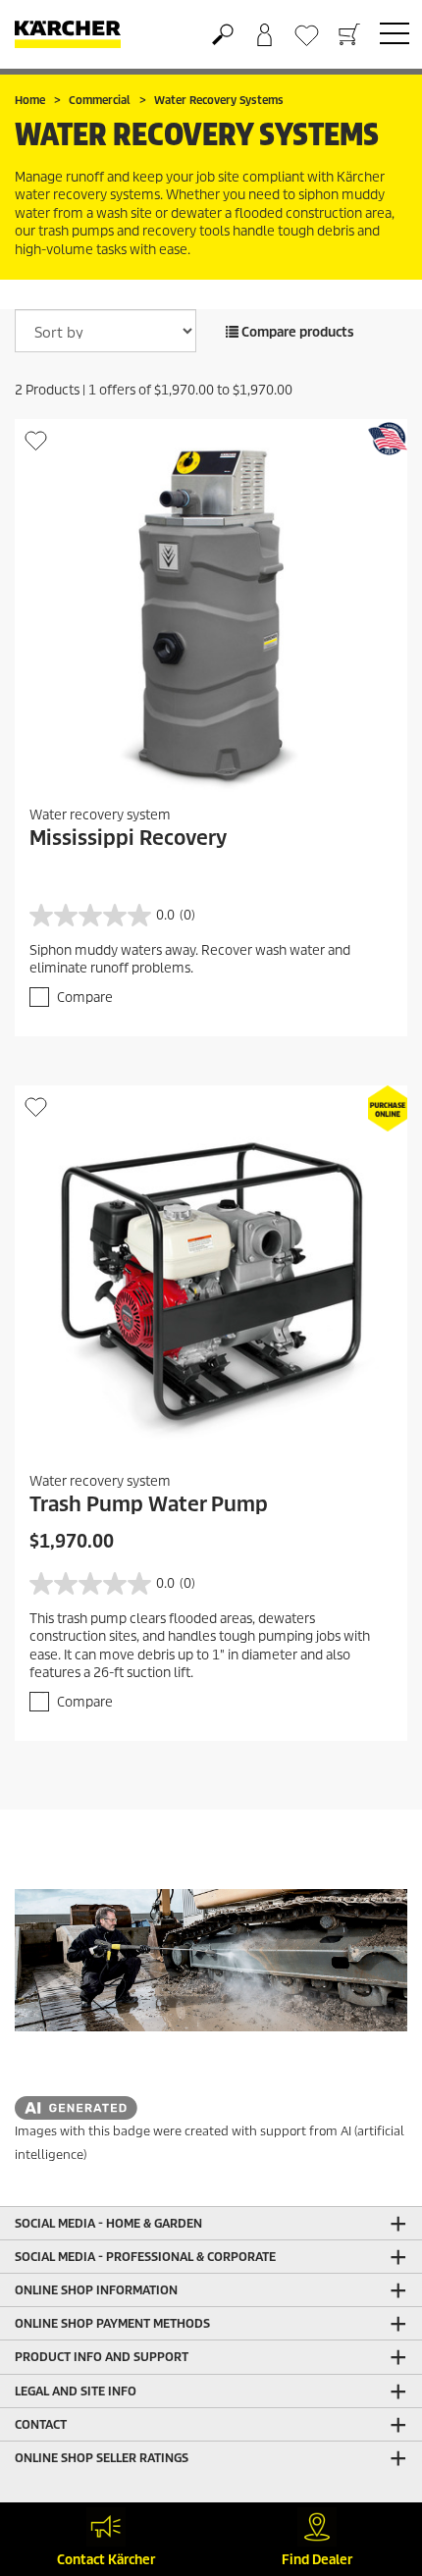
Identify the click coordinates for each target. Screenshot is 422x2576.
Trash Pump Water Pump (149, 1504)
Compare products (296, 332)
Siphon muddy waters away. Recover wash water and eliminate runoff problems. (190, 960)
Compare (85, 998)
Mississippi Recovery (128, 838)
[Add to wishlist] (36, 440)
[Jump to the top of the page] (373, 2464)
